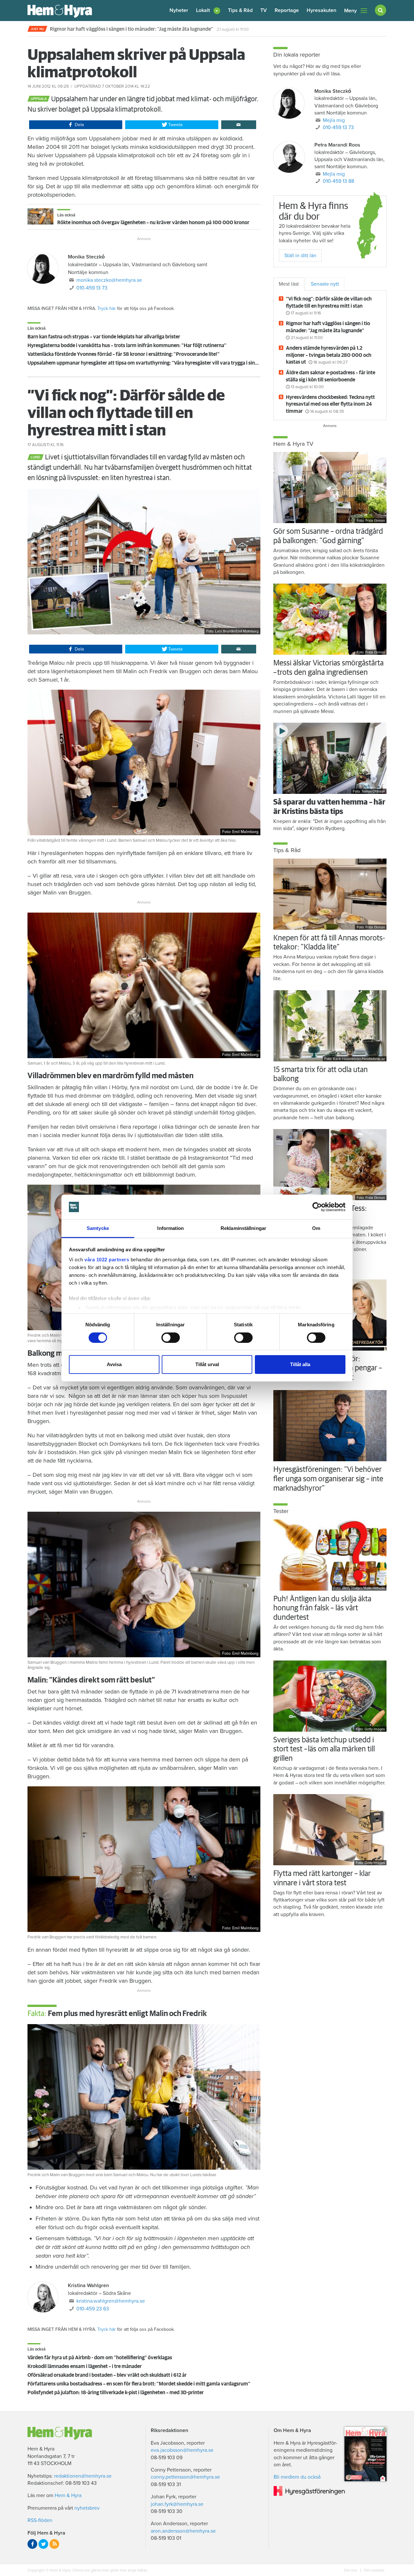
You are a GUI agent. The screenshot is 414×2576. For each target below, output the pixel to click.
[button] (208, 11)
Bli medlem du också (297, 2477)
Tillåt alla (300, 1364)
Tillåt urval (207, 1364)
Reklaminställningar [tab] (243, 1228)
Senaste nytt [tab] (325, 284)
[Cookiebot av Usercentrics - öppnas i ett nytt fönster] (317, 1207)
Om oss (351, 2570)
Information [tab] (170, 1228)
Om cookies (374, 2570)
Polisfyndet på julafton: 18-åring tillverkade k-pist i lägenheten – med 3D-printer (116, 2393)
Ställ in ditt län (300, 256)
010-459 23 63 (93, 2309)
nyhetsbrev (87, 2508)
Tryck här (107, 308)
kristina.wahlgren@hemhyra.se (111, 2301)
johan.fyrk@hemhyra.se (177, 2504)
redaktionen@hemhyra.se (83, 2476)
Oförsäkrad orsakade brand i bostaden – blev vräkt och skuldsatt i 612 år (107, 2375)
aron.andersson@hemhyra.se (183, 2531)
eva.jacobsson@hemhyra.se (182, 2450)
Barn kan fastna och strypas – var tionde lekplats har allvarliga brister (104, 337)
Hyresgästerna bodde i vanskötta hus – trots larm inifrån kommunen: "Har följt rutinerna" (127, 345)
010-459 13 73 (92, 288)
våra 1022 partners (107, 1260)
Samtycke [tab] (98, 1228)
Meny (350, 11)
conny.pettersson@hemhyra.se (185, 2477)
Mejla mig (334, 120)
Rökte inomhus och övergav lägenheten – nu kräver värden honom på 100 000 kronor (153, 223)
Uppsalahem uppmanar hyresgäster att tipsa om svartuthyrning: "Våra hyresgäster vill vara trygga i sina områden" (154, 363)
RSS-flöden (40, 2520)
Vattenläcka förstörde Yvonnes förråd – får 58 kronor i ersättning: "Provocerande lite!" (124, 354)
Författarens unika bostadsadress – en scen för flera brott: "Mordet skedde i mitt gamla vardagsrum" (139, 2384)
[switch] (171, 1338)
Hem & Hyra (68, 2495)
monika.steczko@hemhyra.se (109, 280)
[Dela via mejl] (239, 125)
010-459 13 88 (338, 181)
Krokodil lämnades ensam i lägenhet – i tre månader (85, 2366)
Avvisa (114, 1364)
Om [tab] (316, 1228)
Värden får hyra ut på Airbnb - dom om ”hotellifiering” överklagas (100, 2358)
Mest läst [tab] (289, 284)
